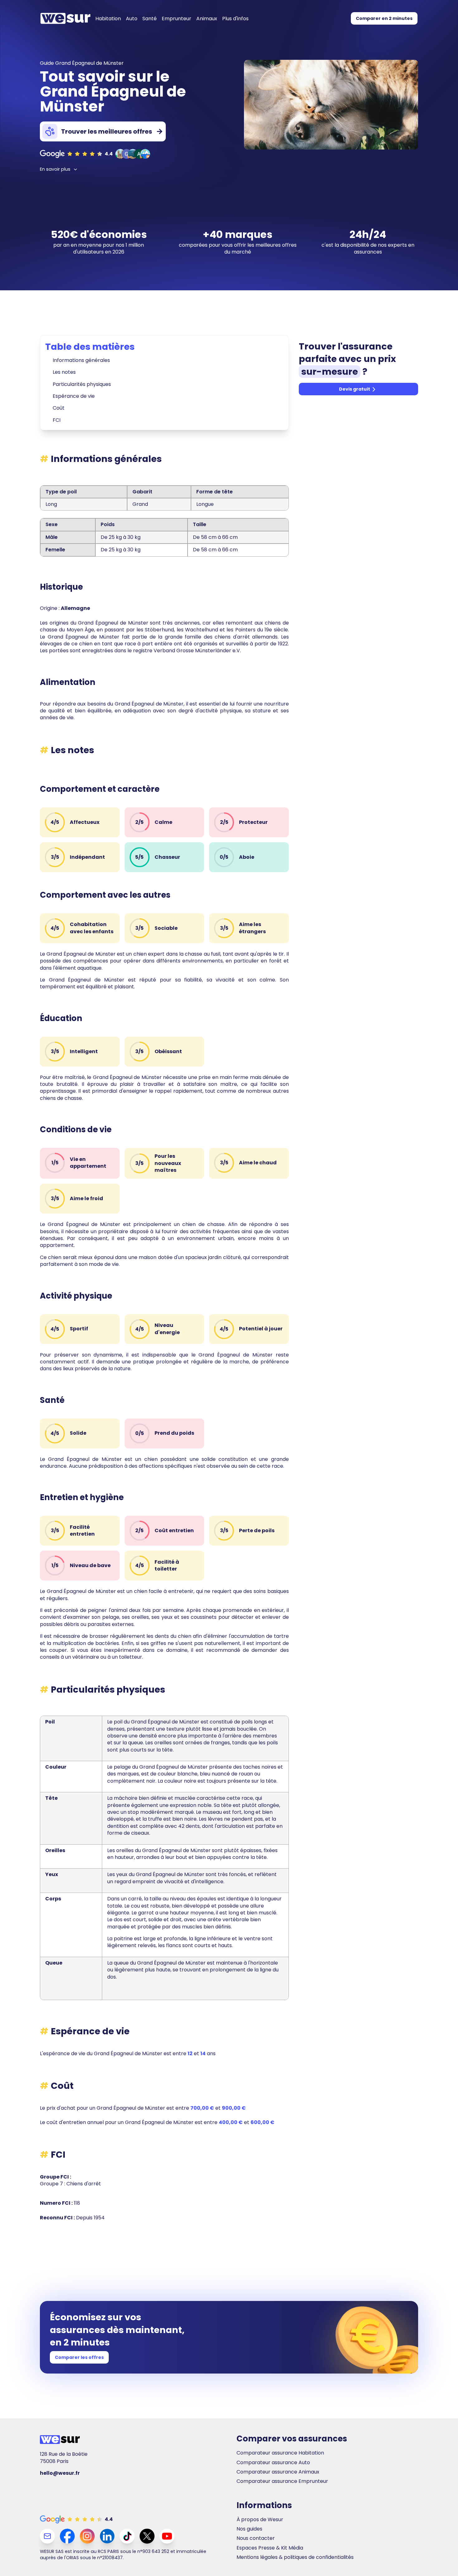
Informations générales (81, 360)
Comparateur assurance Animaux (278, 2472)
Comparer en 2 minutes (384, 18)
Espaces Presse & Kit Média (270, 2548)
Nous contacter (256, 2538)
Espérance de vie (74, 396)
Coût (59, 408)
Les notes (64, 372)
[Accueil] (65, 18)
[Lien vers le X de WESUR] (147, 2536)
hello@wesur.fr (60, 2473)
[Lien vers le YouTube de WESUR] (167, 2536)
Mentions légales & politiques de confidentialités (295, 2557)
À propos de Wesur (260, 2520)
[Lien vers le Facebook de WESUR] (67, 2536)
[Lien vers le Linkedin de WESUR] (107, 2536)
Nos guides (249, 2529)
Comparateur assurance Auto (273, 2463)
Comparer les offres (79, 2357)
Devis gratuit (355, 389)
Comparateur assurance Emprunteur (282, 2481)
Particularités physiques (82, 384)
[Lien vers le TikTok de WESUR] (127, 2536)
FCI (57, 420)
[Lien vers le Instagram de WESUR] (87, 2536)
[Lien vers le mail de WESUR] (47, 2536)
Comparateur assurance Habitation (280, 2453)
